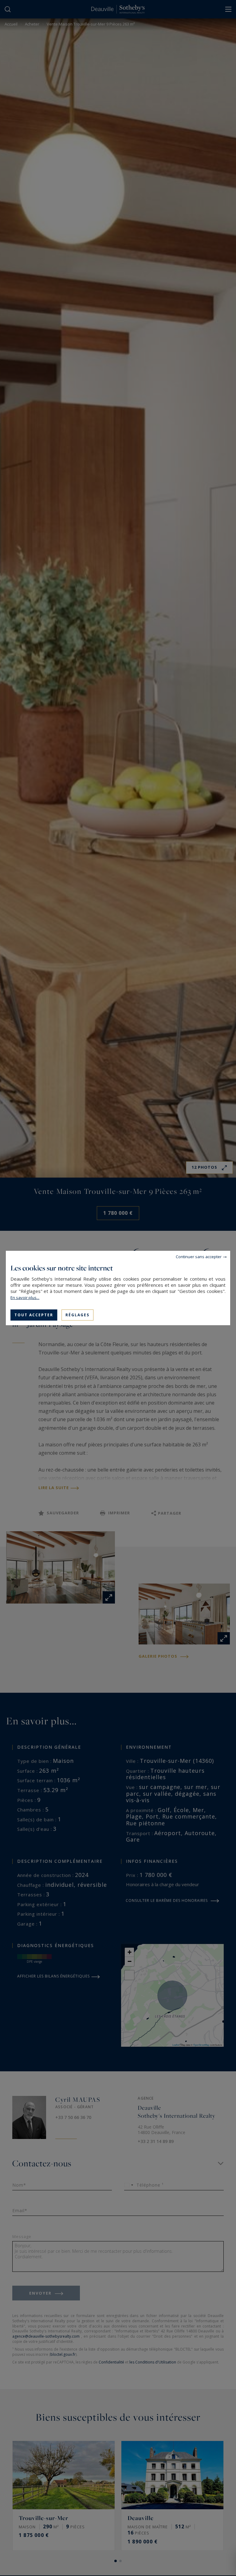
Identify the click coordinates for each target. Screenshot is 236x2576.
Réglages (77, 1315)
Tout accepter (34, 1315)
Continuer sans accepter (199, 1257)
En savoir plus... (25, 1298)
